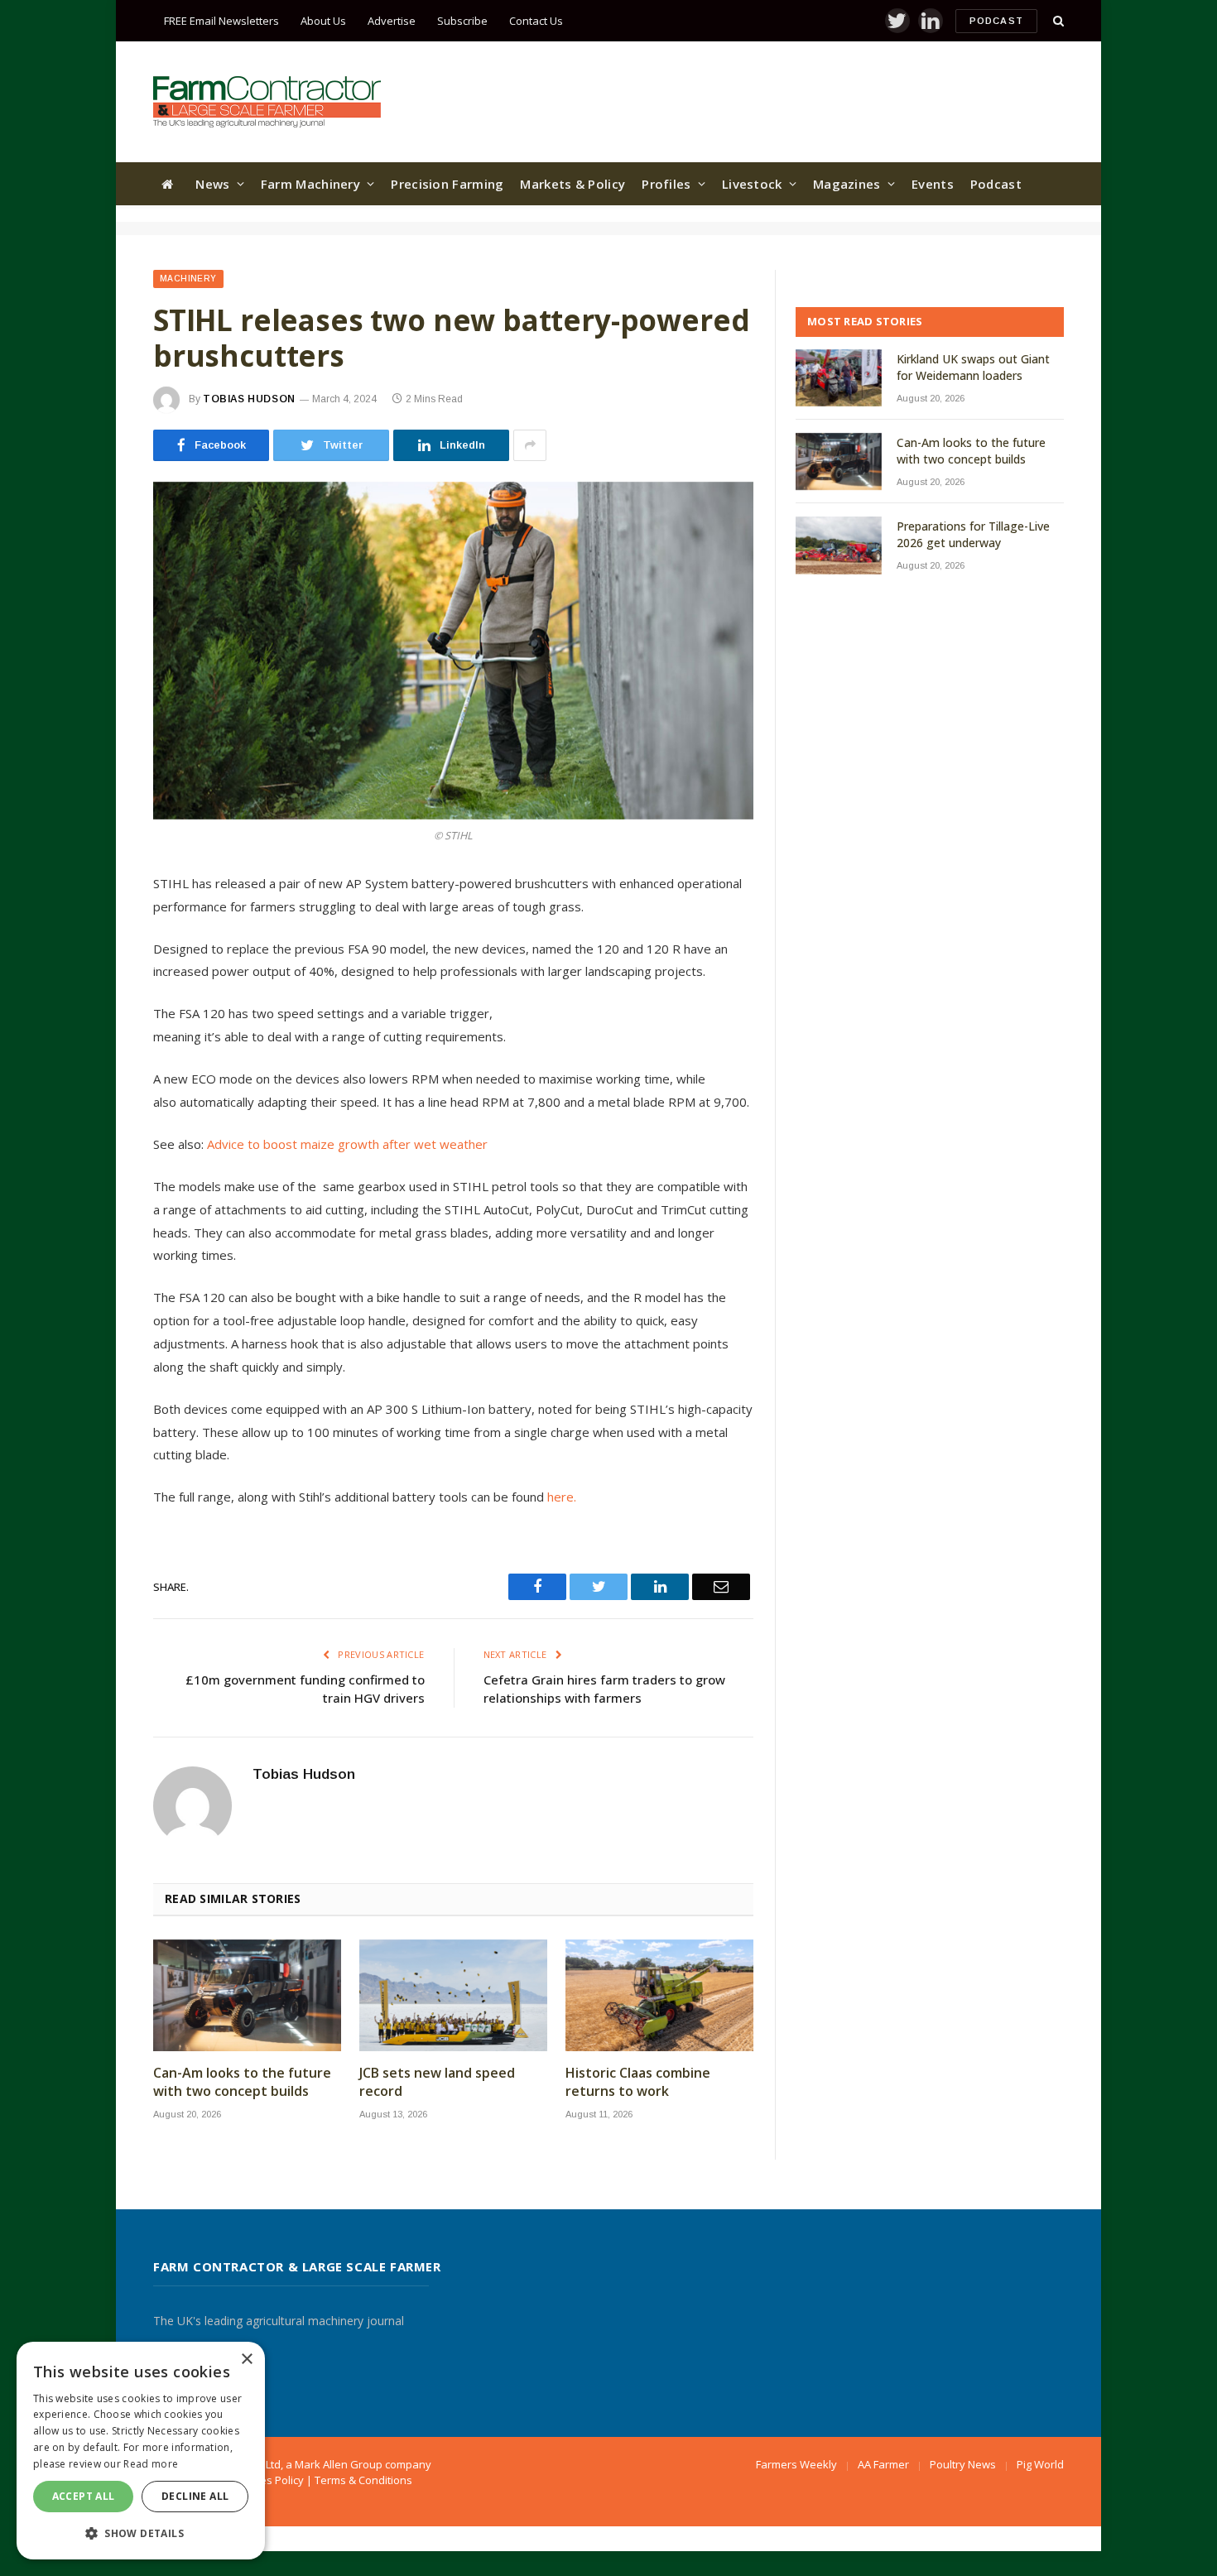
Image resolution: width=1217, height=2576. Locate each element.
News (212, 184)
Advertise (392, 21)
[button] (141, 2533)
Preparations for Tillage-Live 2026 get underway (973, 534)
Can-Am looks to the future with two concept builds (242, 2082)
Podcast (996, 21)
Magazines (847, 184)
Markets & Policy (572, 184)
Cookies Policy (268, 2480)
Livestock (752, 184)
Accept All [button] (84, 2496)
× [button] (246, 2360)
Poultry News (963, 2464)
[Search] (1057, 21)
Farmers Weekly (796, 2464)
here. (562, 1497)
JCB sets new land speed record (437, 2082)
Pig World (1040, 2464)
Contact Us (536, 21)
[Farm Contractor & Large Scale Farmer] (267, 102)
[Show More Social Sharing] (530, 445)
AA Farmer (883, 2464)
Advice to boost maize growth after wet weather (347, 1144)
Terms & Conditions (363, 2480)
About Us (323, 21)
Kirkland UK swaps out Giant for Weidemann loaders (973, 367)
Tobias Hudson (249, 399)
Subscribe (462, 21)
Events (933, 184)
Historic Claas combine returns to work (638, 2082)
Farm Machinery (310, 184)
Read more (151, 2464)
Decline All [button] (195, 2496)
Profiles (666, 184)
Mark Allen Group (339, 2464)
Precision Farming (447, 184)
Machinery (188, 279)
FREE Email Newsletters (221, 21)
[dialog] (141, 2451)
